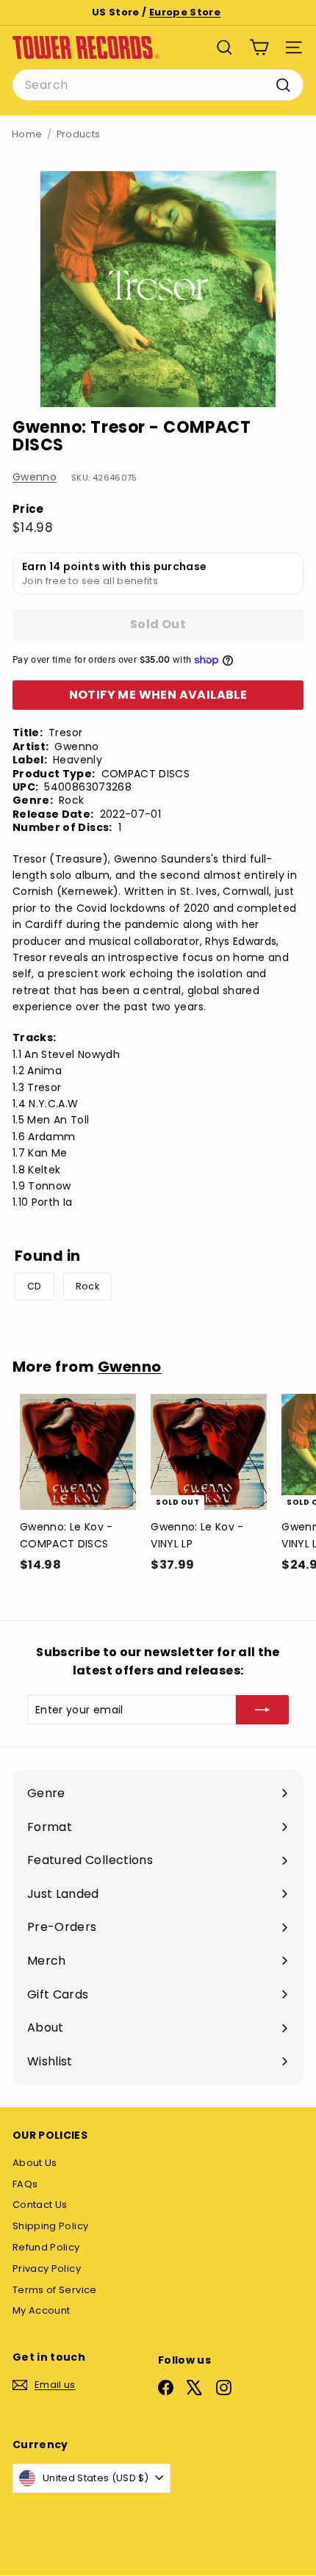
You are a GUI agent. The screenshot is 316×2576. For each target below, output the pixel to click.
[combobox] (158, 85)
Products (79, 134)
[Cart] (259, 47)
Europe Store (185, 12)
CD (35, 1286)
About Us (35, 2163)
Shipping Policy (50, 2226)
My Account (42, 2310)
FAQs (25, 2184)
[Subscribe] (262, 1710)
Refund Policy (46, 2247)
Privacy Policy (47, 2269)
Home (27, 134)
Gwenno (35, 477)
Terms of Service (55, 2290)
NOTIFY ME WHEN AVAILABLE (158, 695)
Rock (87, 1286)
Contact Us (40, 2205)
